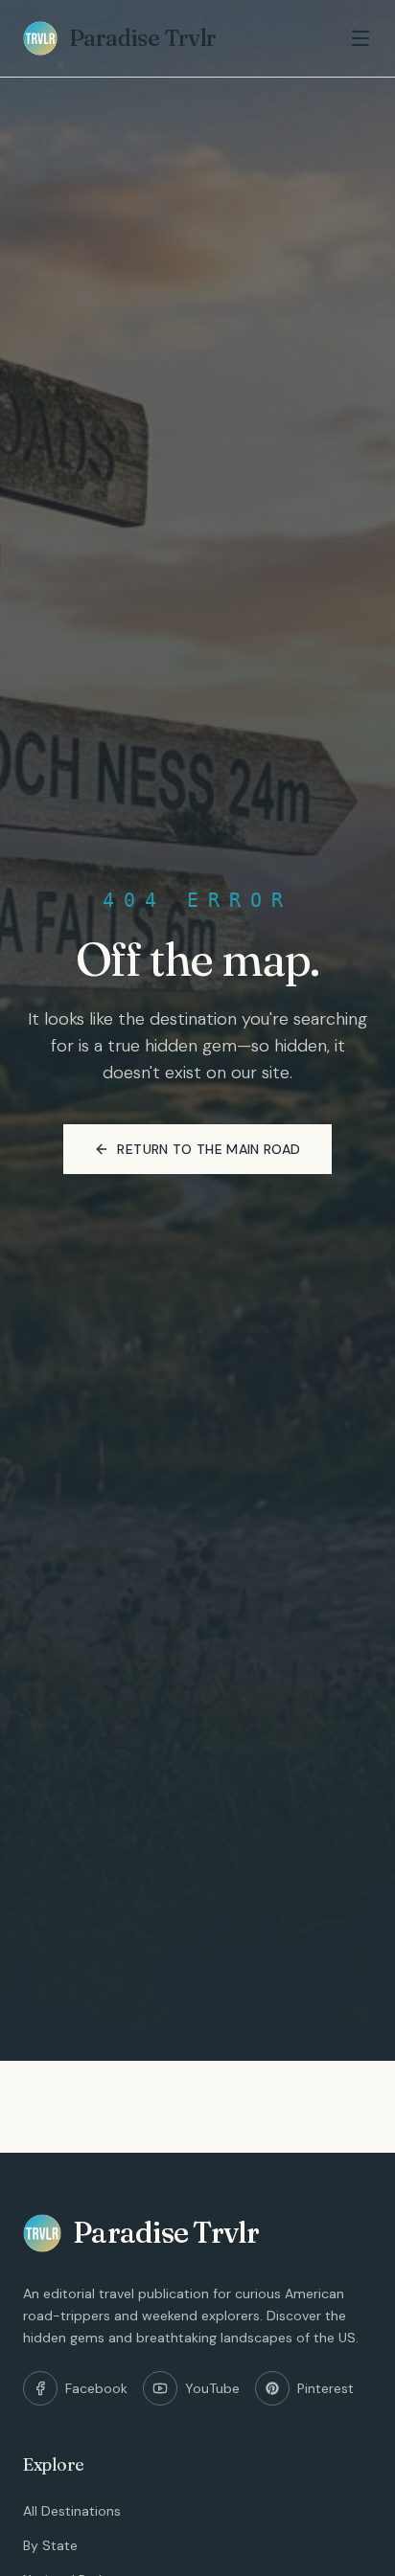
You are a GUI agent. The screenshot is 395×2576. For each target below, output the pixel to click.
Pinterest (325, 2388)
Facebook (96, 2388)
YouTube (212, 2388)
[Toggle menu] (360, 38)
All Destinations (72, 2511)
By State (50, 2545)
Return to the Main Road (209, 1149)
